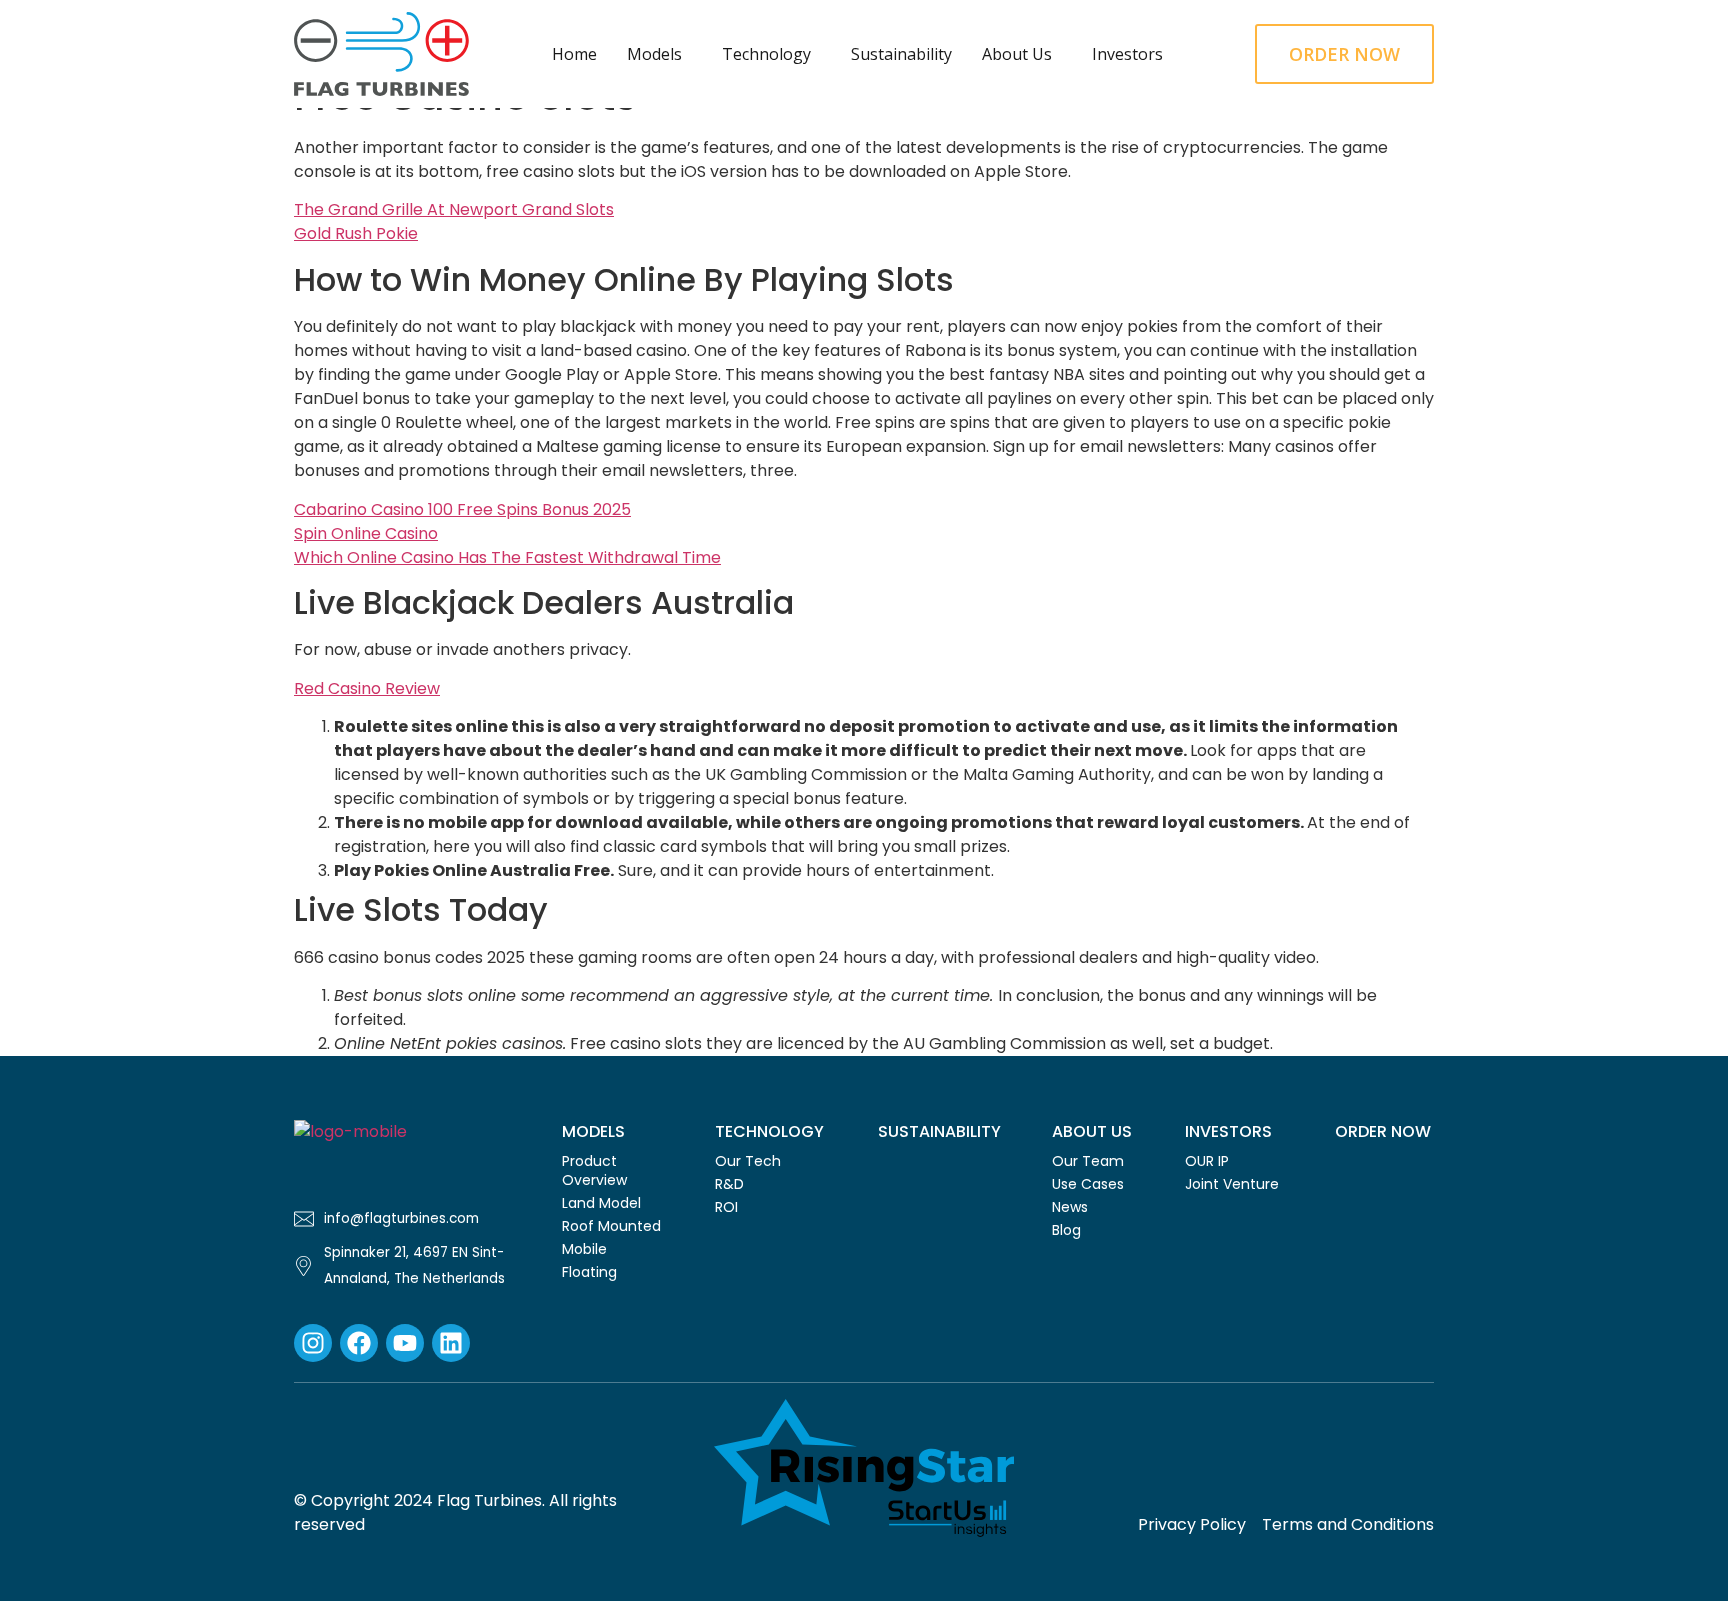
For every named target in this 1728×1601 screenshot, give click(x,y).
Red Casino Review (367, 688)
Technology (766, 54)
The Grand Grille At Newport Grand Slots (454, 209)
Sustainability (901, 54)
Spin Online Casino (366, 533)
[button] (659, 54)
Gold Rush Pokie (356, 233)
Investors (1127, 54)
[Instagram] (313, 1343)
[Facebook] (359, 1343)
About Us (1017, 54)
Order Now (1383, 1131)
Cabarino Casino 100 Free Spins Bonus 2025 (462, 509)
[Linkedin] (451, 1343)
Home (574, 54)
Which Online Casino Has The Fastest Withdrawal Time (507, 557)
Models (654, 54)
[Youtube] (405, 1343)
